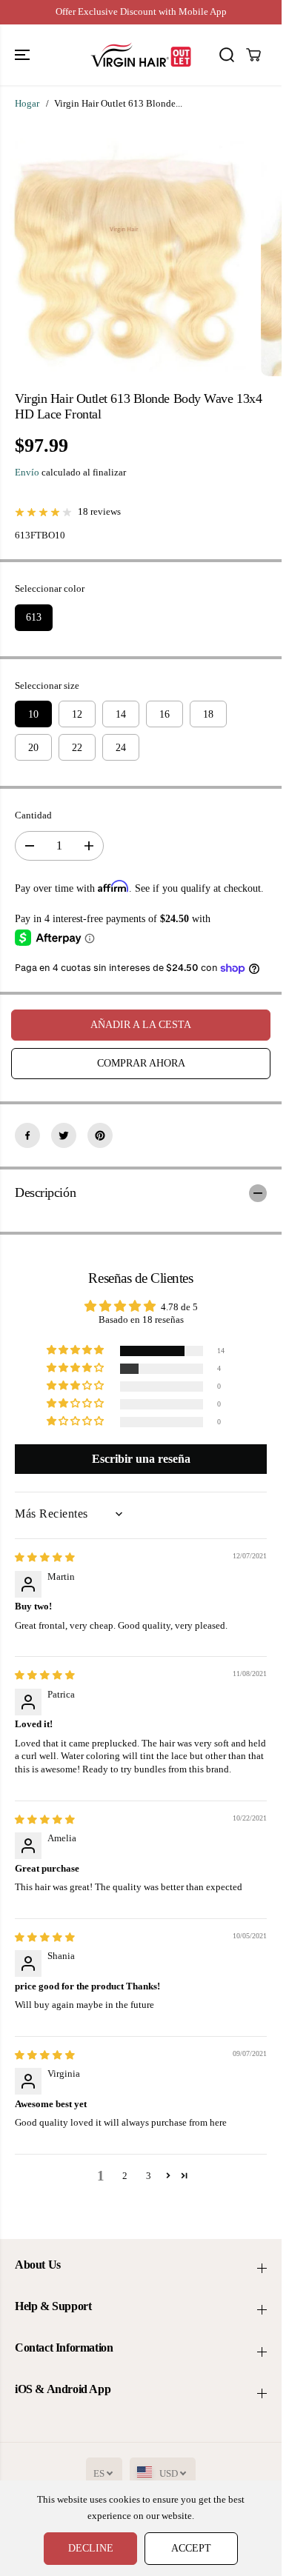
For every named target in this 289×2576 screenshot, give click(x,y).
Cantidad (33, 815)
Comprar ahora (141, 1063)
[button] (24, 55)
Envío (27, 473)
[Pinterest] (100, 1135)
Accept (191, 2548)
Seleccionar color (50, 589)
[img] (45, 1558)
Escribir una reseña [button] (141, 1459)
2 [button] (125, 2176)
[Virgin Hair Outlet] (141, 55)
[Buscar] (227, 55)
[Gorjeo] (64, 1135)
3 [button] (149, 2176)
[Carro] (253, 55)
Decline (91, 2548)
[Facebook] (27, 1135)
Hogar (27, 104)
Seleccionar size (47, 686)
